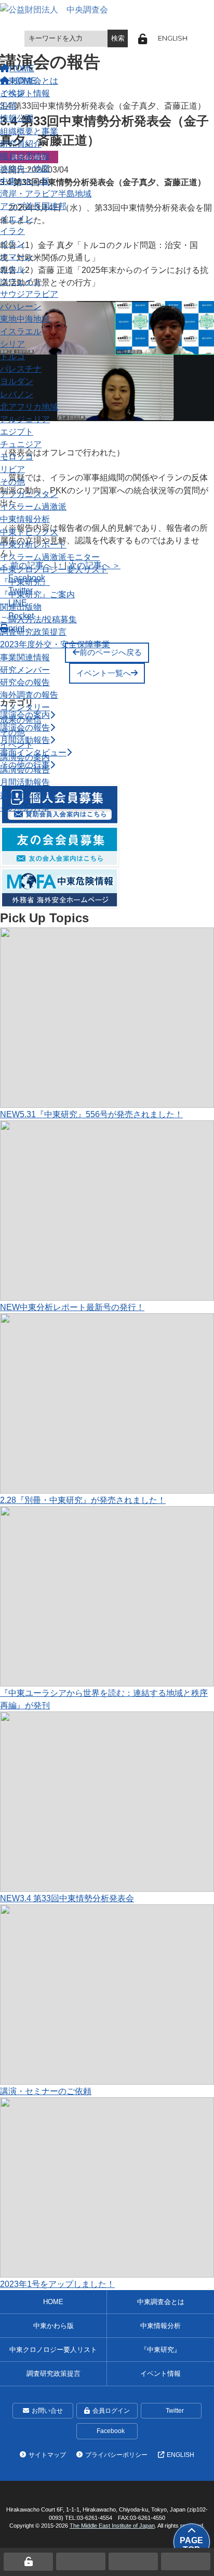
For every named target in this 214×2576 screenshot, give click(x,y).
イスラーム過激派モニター (50, 557)
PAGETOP (191, 2545)
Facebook (111, 2431)
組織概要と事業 (29, 131)
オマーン (17, 256)
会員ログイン (111, 2411)
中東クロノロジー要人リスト (54, 569)
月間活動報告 (25, 782)
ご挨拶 (12, 93)
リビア (12, 469)
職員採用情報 (25, 156)
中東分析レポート (33, 544)
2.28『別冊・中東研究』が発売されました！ (83, 1500)
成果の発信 (21, 720)
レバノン (17, 394)
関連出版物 (21, 607)
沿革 (8, 106)
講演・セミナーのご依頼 (46, 2091)
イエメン (17, 218)
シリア (12, 344)
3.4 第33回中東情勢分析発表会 (67, 1898)
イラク (12, 231)
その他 (12, 481)
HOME (53, 2302)
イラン (12, 243)
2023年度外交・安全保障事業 (55, 644)
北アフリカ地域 (29, 407)
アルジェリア (25, 419)
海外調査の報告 (29, 695)
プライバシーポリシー (116, 2455)
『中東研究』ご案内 (37, 594)
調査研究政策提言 (33, 632)
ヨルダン (17, 381)
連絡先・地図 (25, 168)
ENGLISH (173, 38)
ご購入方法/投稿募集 (38, 619)
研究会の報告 (25, 682)
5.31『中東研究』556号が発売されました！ (91, 1114)
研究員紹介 (21, 143)
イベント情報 (160, 2374)
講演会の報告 (25, 769)
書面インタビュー (33, 795)
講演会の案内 (25, 757)
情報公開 (17, 118)
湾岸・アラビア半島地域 (46, 193)
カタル (12, 269)
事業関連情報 (25, 657)
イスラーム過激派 (33, 506)
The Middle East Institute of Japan (112, 2526)
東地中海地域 (25, 319)
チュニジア (21, 444)
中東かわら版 (25, 181)
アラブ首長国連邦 (33, 206)
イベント (17, 744)
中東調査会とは (29, 81)
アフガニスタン (29, 494)
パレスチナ (21, 369)
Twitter (175, 2411)
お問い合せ (47, 2411)
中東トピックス (29, 532)
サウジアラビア (29, 294)
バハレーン (21, 306)
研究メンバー (25, 670)
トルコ (12, 356)
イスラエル (21, 331)
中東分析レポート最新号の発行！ (72, 1307)
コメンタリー (25, 707)
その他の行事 (25, 807)
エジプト (17, 431)
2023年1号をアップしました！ (57, 2284)
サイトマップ (47, 2455)
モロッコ (17, 456)
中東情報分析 (25, 519)
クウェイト (21, 281)
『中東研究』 (25, 582)
